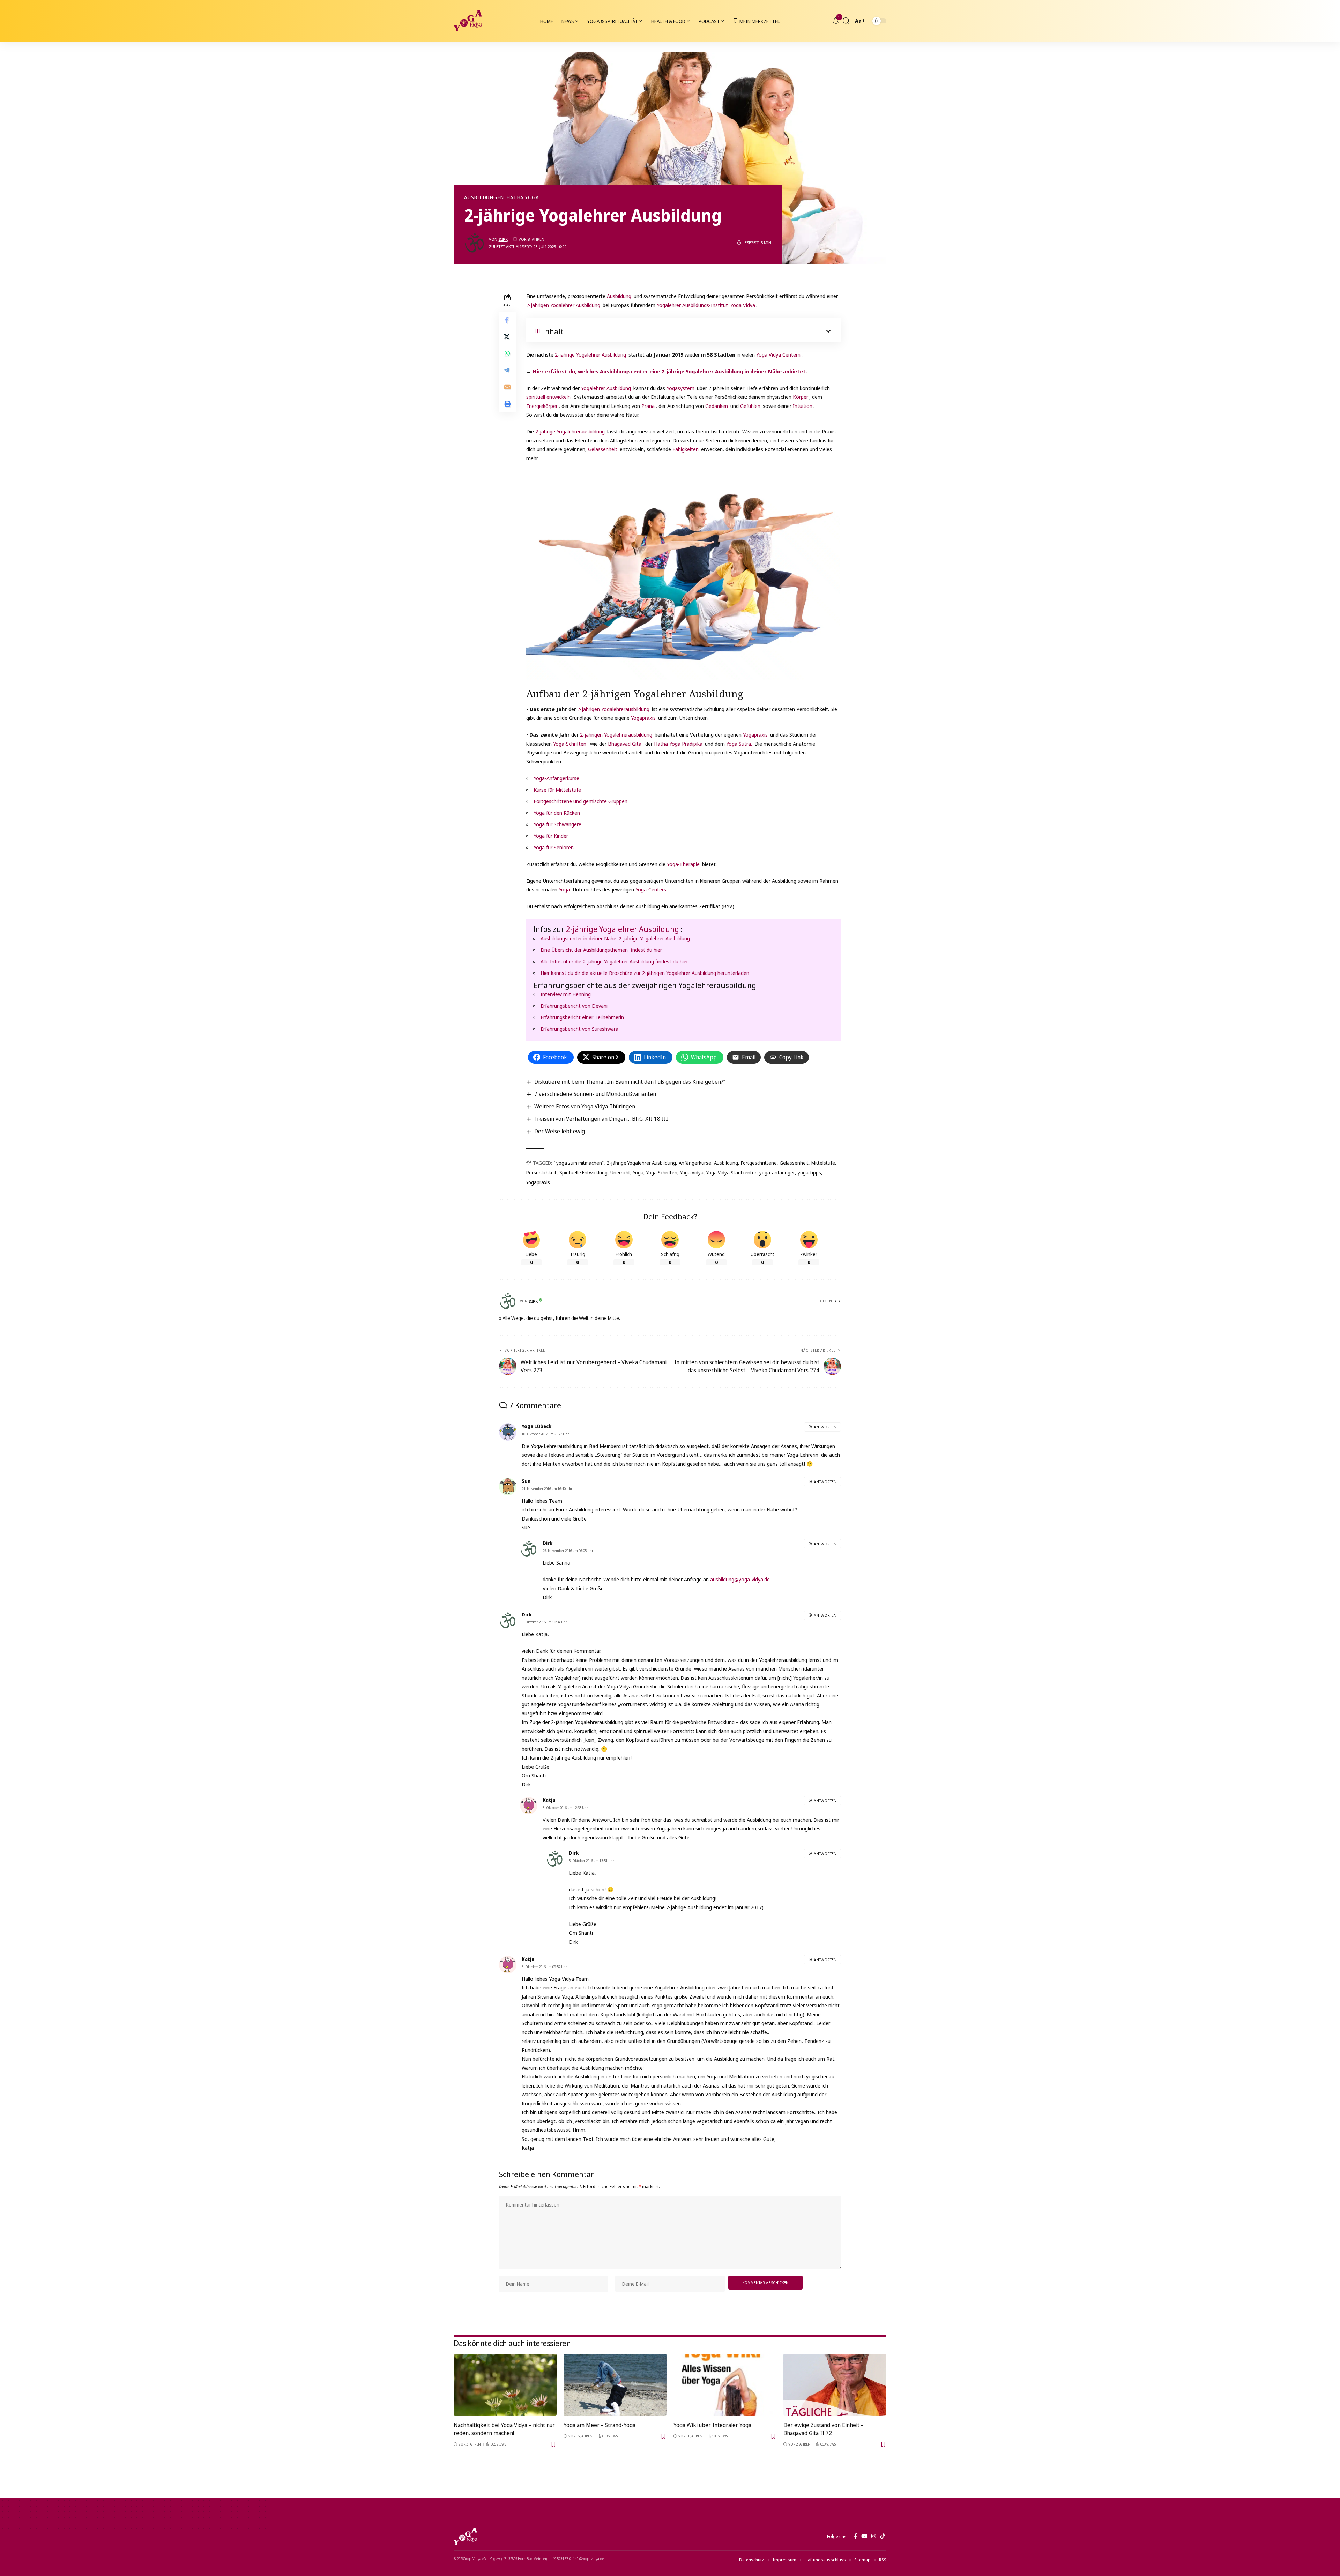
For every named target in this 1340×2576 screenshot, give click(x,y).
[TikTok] (882, 2536)
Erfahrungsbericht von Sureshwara (579, 1029)
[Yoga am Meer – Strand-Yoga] (615, 2385)
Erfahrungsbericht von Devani (574, 1006)
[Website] (838, 1301)
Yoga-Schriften (570, 744)
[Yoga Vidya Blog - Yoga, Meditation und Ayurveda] (468, 21)
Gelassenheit (603, 449)
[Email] (507, 387)
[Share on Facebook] (507, 320)
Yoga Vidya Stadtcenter (731, 1173)
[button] (846, 21)
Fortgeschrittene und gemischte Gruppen (580, 801)
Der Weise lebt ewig (560, 1131)
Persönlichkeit (541, 1173)
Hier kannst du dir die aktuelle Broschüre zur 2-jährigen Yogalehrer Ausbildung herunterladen (645, 973)
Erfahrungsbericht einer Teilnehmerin (582, 1017)
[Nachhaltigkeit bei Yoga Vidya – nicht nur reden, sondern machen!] (505, 2385)
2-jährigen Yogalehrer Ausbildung (563, 305)
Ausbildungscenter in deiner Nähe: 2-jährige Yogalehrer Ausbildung (615, 938)
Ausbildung (619, 296)
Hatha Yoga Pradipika (678, 744)
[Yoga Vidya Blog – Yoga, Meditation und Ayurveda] (466, 2536)
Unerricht (620, 1173)
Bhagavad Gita (625, 744)
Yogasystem (680, 388)
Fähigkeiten (686, 449)
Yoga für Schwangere (557, 824)
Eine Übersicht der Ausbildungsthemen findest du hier (601, 950)
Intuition (803, 406)
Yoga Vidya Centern (778, 354)
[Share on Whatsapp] (507, 354)
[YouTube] (864, 2536)
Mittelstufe (823, 1163)
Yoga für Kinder (551, 836)
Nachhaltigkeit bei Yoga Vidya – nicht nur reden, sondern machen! (504, 2429)
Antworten (825, 1427)
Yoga (564, 889)
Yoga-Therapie (683, 864)
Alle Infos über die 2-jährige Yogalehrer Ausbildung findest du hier (614, 961)
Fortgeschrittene (759, 1163)
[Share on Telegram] (507, 371)
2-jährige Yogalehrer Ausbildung (590, 354)
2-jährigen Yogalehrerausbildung (613, 709)
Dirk (503, 239)
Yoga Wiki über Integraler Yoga (712, 2425)
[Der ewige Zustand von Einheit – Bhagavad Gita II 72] (835, 2385)
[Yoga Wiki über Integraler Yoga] (725, 2385)
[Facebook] (855, 2536)
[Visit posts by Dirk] (475, 243)
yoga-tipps (809, 1173)
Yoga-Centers (651, 889)
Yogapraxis (643, 718)
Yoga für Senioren (554, 847)
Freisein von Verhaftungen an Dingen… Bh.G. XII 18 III (601, 1119)
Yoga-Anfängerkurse (556, 778)
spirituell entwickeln (548, 397)
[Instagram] (874, 2536)
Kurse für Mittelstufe (557, 790)
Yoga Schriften (662, 1173)
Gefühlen (750, 406)
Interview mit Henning (566, 994)
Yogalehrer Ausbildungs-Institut (692, 305)
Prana (648, 406)
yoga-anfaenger (777, 1173)
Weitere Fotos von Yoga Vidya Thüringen (585, 1106)
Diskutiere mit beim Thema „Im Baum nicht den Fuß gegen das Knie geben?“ (630, 1082)
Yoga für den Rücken (557, 813)
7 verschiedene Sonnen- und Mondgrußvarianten (595, 1094)
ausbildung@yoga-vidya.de (740, 1579)
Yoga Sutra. (738, 744)
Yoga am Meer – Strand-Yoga (600, 2425)
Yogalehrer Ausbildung (606, 388)
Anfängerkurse (695, 1163)
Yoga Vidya (743, 305)
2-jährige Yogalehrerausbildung (570, 431)
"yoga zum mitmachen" (579, 1163)
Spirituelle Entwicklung (583, 1173)
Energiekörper (542, 406)
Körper (801, 397)
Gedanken (717, 406)
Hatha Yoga (523, 197)
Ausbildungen (484, 197)
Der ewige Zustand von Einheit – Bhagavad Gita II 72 (824, 2429)
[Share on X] (507, 337)
